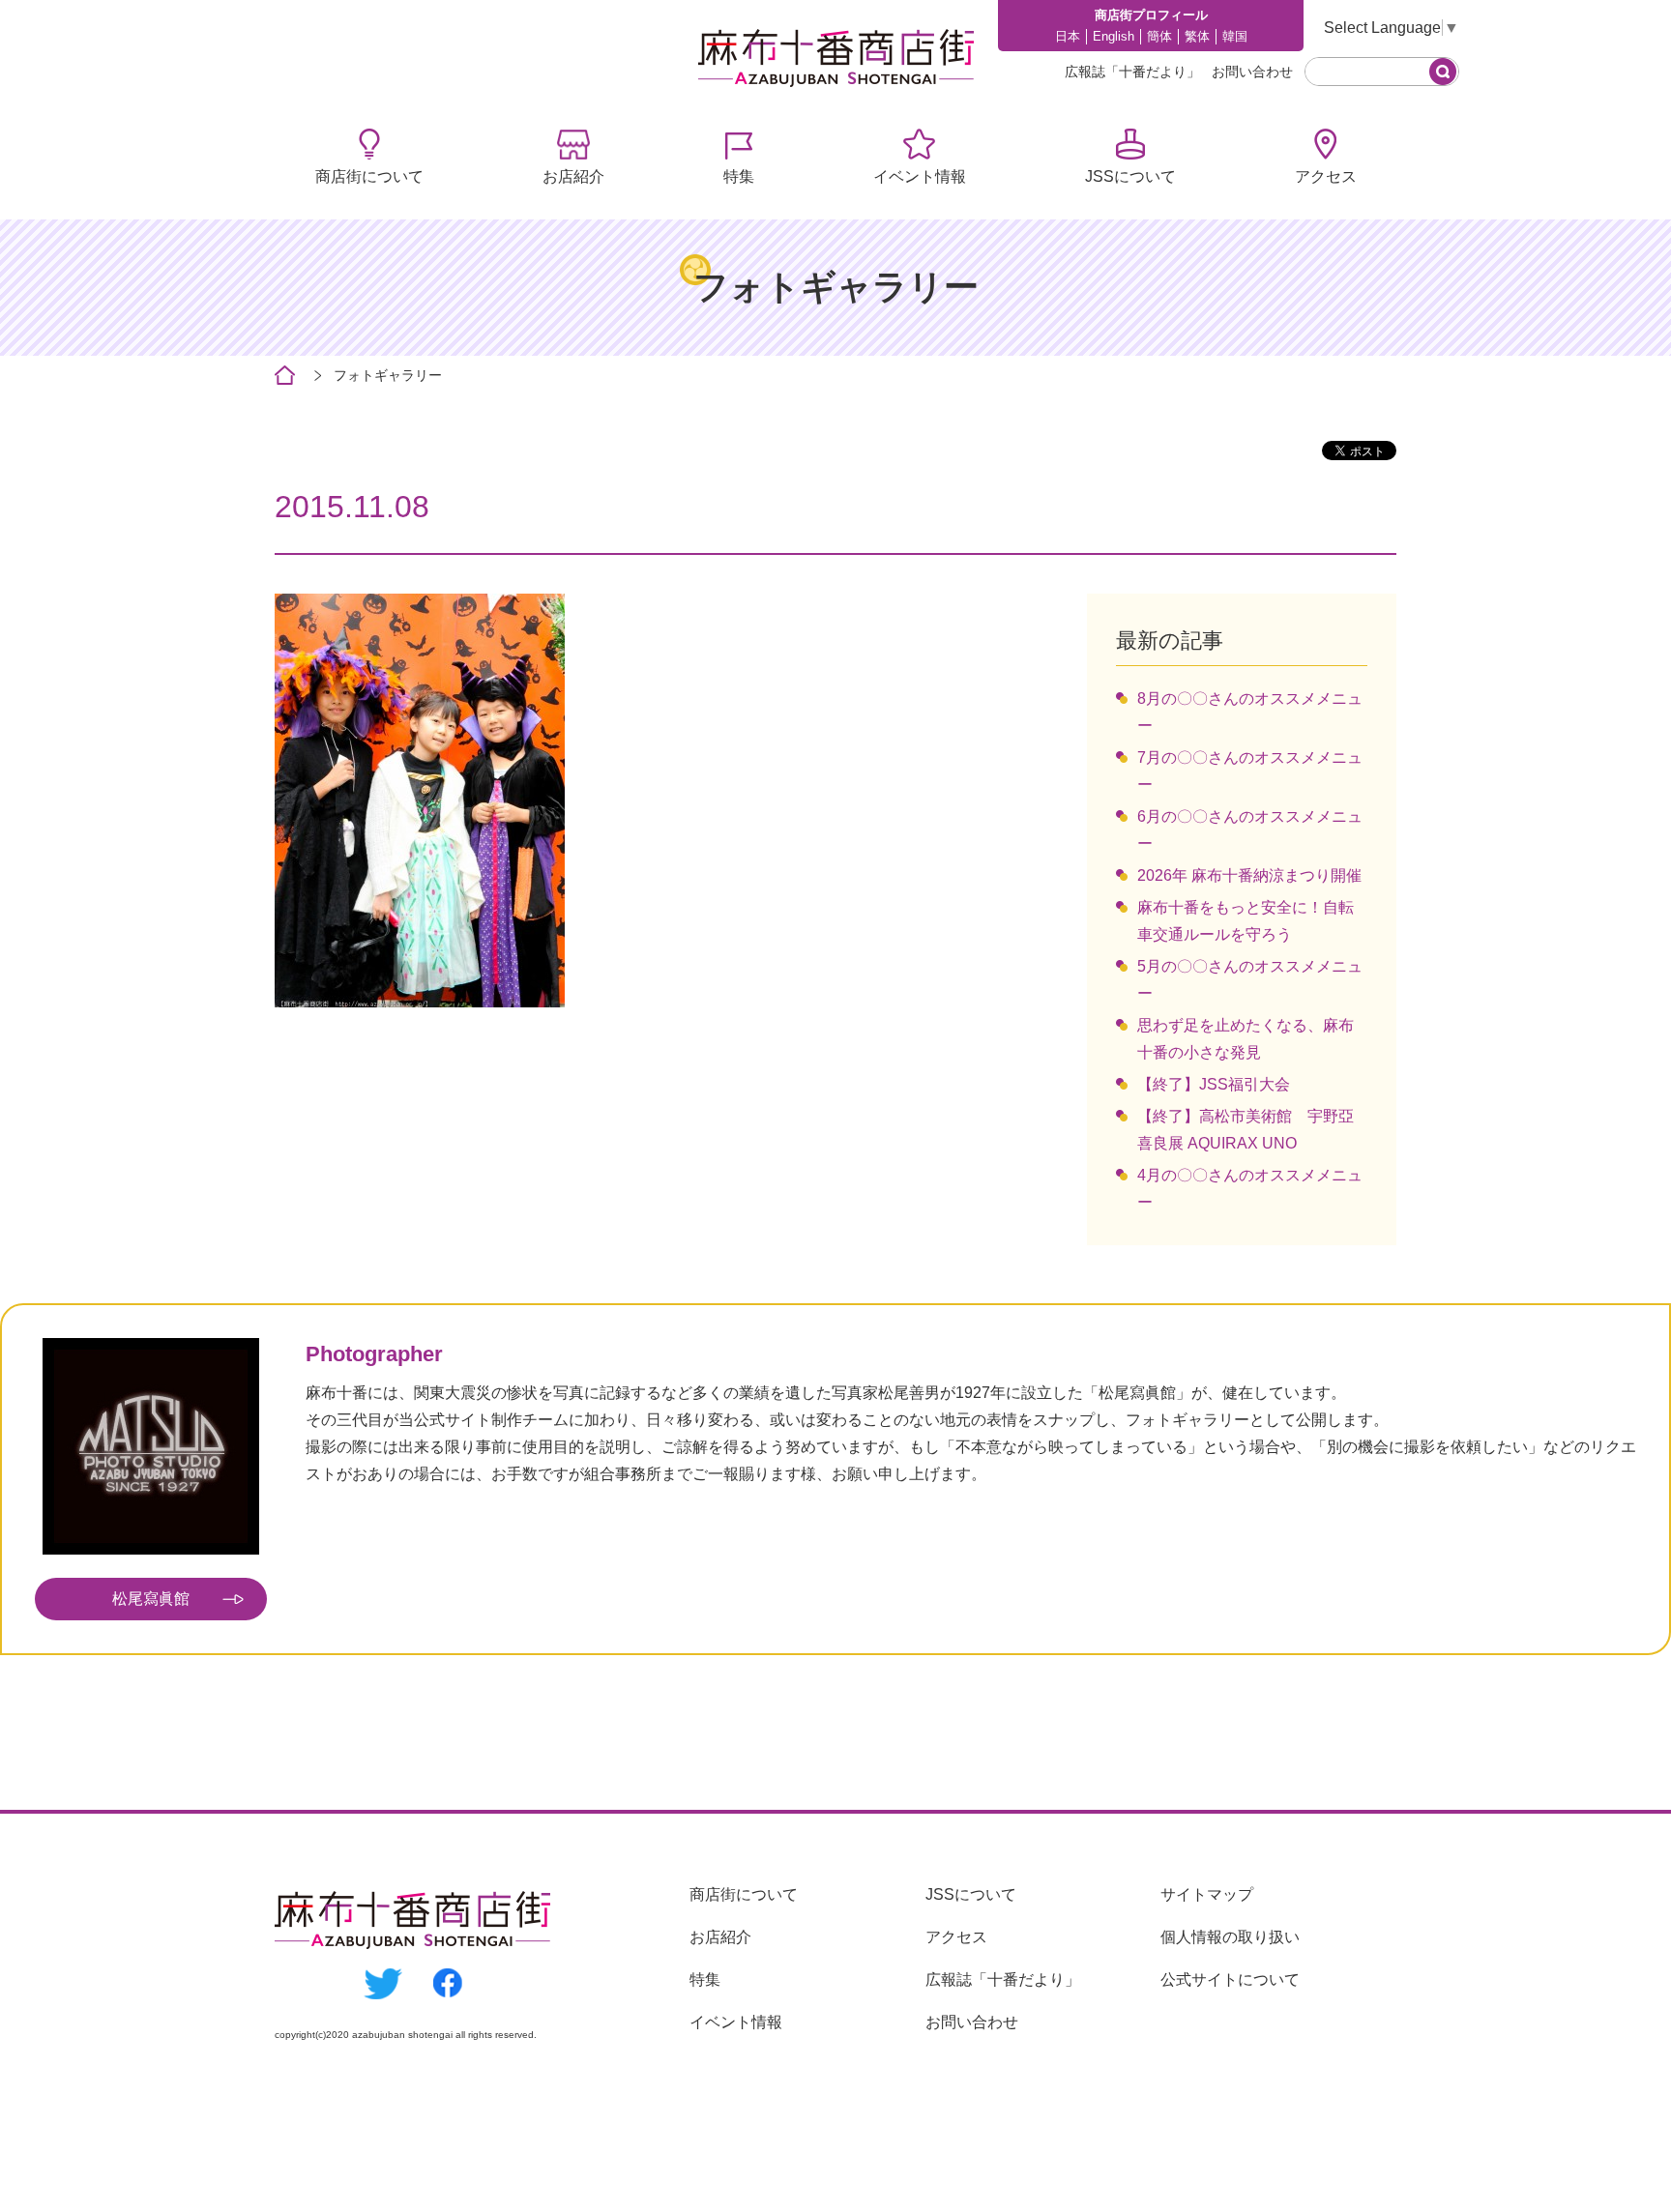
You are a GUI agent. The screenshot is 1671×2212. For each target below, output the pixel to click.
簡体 (1159, 36)
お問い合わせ (1252, 72)
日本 (1068, 36)
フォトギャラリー (388, 375)
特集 (739, 176)
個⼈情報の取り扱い (1230, 1937)
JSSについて (1130, 176)
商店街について (369, 176)
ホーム (285, 376)
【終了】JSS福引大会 (1214, 1084)
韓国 (1235, 36)
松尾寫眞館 (151, 1599)
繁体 (1197, 36)
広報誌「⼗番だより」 (1132, 72)
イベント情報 (920, 176)
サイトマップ (1207, 1894)
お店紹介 (573, 176)
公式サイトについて (1230, 1979)
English (1114, 36)
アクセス (1326, 176)
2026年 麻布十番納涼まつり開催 (1249, 875)
